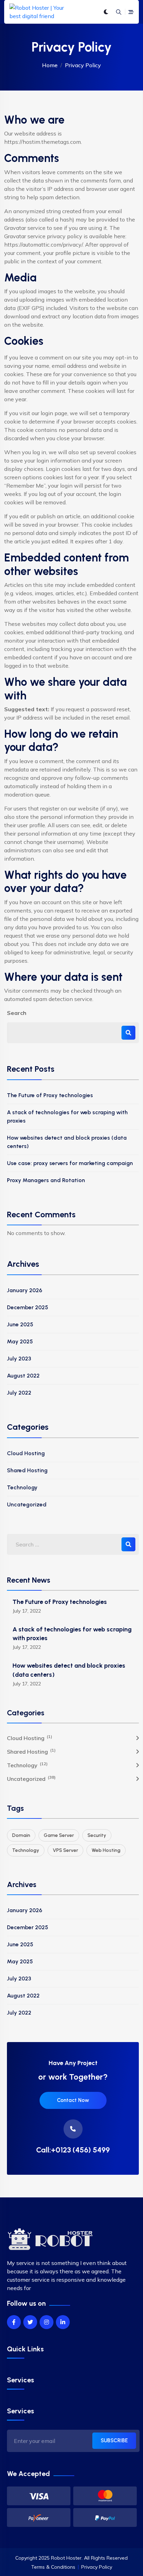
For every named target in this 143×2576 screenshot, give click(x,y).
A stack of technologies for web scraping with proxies (67, 1116)
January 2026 (25, 1290)
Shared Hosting (27, 1470)
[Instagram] (47, 2322)
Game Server (59, 1835)
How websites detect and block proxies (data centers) (67, 1142)
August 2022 (23, 1376)
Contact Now (73, 2100)
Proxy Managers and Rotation (46, 1180)
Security (97, 1835)
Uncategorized (27, 1504)
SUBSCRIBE (114, 2441)
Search (17, 1013)
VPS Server (65, 1850)
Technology (22, 1487)
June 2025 (20, 1324)
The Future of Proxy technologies (50, 1095)
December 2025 (28, 1307)
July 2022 (19, 1393)
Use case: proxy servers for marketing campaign (70, 1163)
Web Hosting (106, 1850)
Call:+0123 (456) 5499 (73, 2150)
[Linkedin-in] (63, 2322)
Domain (21, 1835)
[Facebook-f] (14, 2322)
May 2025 (20, 1341)
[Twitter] (30, 2322)
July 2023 (19, 1359)
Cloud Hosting (26, 1453)
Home (50, 65)
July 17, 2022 (27, 1611)
